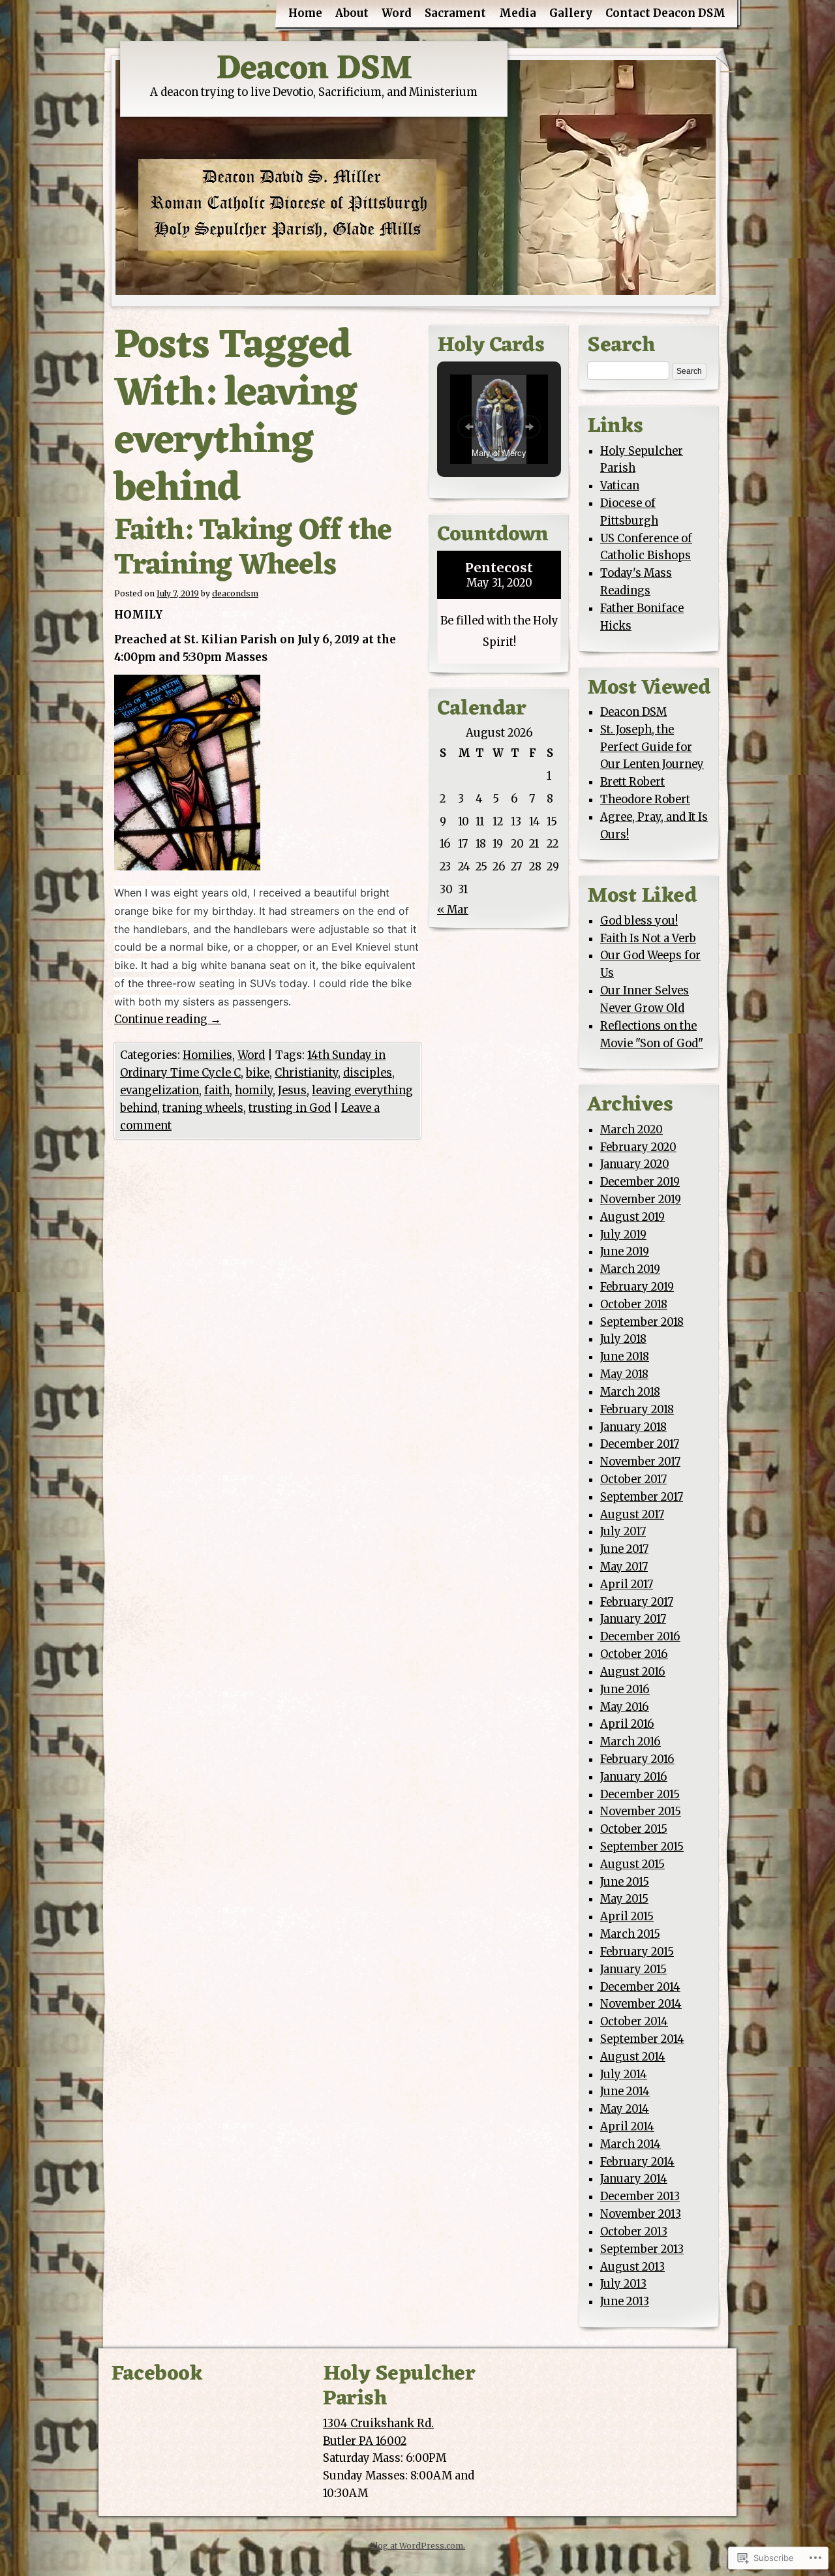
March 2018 (630, 1392)
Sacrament (455, 13)
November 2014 (641, 2004)
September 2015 (642, 1847)
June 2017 (624, 1549)
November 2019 (641, 1200)
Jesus (292, 1091)
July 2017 (623, 1532)
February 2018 (637, 1410)
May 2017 (624, 1567)
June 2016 (625, 1690)
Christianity (306, 1073)
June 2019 (625, 1252)
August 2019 (632, 1217)
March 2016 (630, 1742)
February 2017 (637, 1602)
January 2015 (633, 1970)
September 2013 (642, 2249)
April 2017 (627, 1585)
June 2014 (625, 2092)
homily (254, 1091)
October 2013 (634, 2232)
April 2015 (627, 1917)
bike (258, 1073)
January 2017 (633, 1619)
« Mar (453, 910)
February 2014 (637, 2162)
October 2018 (634, 1305)
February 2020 (638, 1147)
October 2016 (634, 1654)
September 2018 (642, 1322)
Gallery (571, 13)
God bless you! (639, 921)
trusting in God (290, 1108)
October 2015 (634, 1829)
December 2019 (640, 1182)
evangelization (159, 1091)
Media (518, 13)
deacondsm (235, 593)
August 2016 (633, 1672)
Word (397, 13)
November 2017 (640, 1462)
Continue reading (168, 1020)
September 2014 (642, 2039)
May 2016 (625, 1707)
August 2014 (633, 2057)
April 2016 (627, 1724)
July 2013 (623, 2284)
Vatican (620, 486)
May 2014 (625, 2109)
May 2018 (624, 1374)
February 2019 (637, 1287)
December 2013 (640, 2197)
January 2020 (635, 1164)
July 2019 (623, 1235)
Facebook (157, 2374)
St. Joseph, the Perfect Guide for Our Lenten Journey (652, 747)
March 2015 (630, 1934)
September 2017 (642, 1497)
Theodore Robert (645, 800)
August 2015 (632, 1864)
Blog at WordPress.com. (417, 2546)
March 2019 (630, 1269)
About (352, 13)
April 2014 (627, 2127)
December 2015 (640, 1795)
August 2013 (632, 2267)
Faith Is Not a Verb (648, 939)
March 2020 (631, 1130)
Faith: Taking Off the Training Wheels (253, 549)
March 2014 (630, 2144)
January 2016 (634, 1777)
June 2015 (625, 1882)
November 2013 (641, 2214)
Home (305, 13)
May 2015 (624, 1899)
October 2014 (634, 2022)
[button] (469, 427)
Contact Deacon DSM (665, 13)
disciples (368, 1073)
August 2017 (632, 1515)
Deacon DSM (314, 69)
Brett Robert (632, 782)
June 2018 (625, 1357)
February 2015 (637, 1952)
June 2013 (625, 2302)
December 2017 (640, 1444)
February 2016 (637, 1759)
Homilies (207, 1055)
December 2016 (640, 1637)
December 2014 (640, 1987)
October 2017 (633, 1480)
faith (217, 1091)
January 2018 (633, 1427)
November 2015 (641, 1812)
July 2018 (623, 1339)
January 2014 (634, 2179)
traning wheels (203, 1108)
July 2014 (624, 2075)
